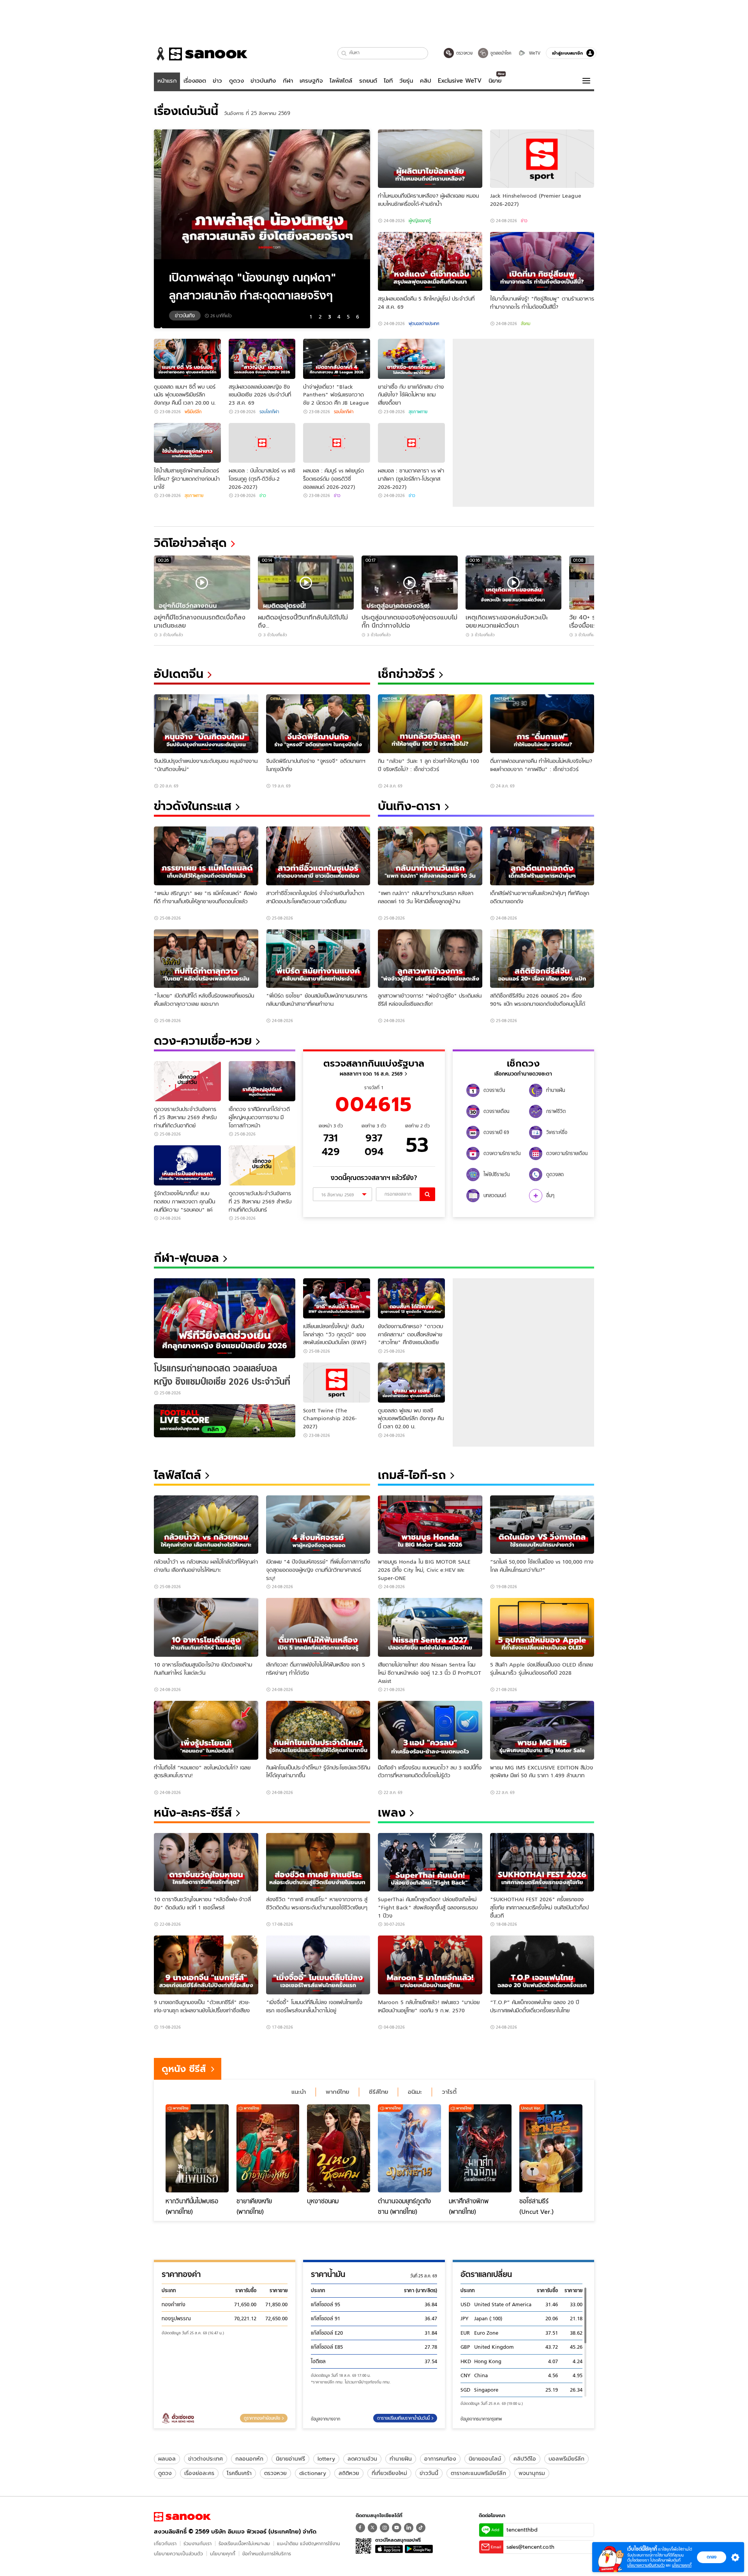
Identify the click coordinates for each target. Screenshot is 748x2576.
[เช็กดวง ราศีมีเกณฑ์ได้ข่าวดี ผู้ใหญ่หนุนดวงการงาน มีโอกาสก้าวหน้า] (262, 1081)
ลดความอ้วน (362, 2459)
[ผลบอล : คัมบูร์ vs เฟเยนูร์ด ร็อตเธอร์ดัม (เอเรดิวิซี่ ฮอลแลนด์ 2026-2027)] (337, 443)
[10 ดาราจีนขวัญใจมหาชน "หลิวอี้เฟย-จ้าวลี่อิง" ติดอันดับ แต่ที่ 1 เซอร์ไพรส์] (206, 1862)
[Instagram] (385, 2528)
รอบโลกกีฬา (269, 412)
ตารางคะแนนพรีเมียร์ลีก (478, 2473)
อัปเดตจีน (179, 674)
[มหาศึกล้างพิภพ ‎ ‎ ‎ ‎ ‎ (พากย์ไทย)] (480, 2148)
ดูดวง (236, 81)
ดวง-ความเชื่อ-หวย (203, 1041)
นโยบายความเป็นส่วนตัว (178, 2554)
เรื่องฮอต (195, 81)
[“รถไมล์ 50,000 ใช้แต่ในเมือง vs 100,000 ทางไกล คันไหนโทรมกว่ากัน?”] (542, 1525)
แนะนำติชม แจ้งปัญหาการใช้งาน (309, 2543)
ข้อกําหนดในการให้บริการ (267, 2554)
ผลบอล (167, 2459)
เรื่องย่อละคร (199, 2473)
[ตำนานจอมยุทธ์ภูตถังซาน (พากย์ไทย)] (409, 2148)
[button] (344, 53)
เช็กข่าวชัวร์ (406, 674)
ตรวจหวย (275, 2473)
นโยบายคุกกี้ (223, 2554)
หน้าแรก (167, 81)
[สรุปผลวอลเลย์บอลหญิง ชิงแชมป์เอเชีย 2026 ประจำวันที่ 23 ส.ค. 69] (262, 359)
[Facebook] (360, 2528)
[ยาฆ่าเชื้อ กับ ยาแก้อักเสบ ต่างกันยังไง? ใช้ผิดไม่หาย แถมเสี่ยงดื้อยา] (411, 359)
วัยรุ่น (406, 81)
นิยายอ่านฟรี (290, 2459)
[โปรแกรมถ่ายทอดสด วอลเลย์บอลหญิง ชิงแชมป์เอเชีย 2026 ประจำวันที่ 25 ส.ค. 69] (225, 1318)
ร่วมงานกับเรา (198, 2543)
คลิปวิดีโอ (525, 2459)
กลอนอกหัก (249, 2459)
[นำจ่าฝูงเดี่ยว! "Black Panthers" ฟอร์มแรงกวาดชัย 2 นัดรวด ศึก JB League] (337, 359)
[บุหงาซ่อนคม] (339, 2148)
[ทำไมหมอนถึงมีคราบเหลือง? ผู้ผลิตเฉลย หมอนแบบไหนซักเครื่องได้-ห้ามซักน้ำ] (430, 159)
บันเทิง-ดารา (409, 806)
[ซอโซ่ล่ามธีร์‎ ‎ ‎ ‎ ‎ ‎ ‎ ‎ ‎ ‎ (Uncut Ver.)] (551, 2148)
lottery (326, 2459)
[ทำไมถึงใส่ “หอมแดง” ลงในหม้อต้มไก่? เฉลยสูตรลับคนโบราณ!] (206, 1730)
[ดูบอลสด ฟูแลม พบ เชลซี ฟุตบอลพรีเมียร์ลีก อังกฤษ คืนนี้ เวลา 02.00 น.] (411, 1383)
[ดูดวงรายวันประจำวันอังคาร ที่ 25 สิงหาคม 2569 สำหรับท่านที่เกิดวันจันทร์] (262, 1165)
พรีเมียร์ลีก (193, 412)
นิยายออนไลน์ (485, 2459)
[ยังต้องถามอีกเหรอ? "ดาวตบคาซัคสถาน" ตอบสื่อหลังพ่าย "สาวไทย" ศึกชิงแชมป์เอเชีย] (411, 1298)
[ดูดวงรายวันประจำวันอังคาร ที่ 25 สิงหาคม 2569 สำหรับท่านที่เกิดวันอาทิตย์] (187, 1081)
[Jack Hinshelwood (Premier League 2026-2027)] (542, 159)
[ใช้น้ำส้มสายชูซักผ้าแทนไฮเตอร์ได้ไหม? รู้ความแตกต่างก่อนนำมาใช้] (187, 443)
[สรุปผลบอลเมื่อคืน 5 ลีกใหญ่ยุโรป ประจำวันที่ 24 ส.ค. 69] (430, 261)
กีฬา (288, 81)
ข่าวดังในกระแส (193, 806)
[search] (427, 1194)
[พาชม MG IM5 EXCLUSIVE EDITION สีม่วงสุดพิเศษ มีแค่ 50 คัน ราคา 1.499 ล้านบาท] (542, 1730)
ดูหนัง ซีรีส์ (184, 2069)
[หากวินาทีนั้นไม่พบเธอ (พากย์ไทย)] (197, 2148)
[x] (372, 2528)
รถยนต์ (368, 81)
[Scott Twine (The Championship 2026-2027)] (337, 1383)
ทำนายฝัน (401, 2459)
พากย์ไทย (337, 2092)
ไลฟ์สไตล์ (341, 81)
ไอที (388, 81)
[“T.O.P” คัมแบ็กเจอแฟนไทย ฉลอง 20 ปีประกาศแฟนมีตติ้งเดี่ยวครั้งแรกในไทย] (542, 1965)
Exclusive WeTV (460, 81)
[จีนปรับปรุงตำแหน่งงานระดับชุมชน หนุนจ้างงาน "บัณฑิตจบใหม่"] (206, 724)
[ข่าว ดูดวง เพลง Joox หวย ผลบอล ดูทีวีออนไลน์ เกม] (182, 2517)
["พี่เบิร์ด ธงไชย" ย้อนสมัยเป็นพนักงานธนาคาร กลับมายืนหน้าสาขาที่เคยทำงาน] (318, 959)
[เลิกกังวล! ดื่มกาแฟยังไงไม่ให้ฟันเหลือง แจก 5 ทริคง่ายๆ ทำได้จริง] (318, 1627)
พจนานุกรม (532, 2473)
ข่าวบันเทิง (263, 81)
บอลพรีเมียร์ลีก (566, 2459)
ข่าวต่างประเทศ (206, 2459)
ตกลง (712, 2557)
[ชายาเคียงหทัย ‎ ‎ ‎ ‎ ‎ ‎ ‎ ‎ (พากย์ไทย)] (268, 2148)
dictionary (313, 2473)
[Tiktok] (421, 2528)
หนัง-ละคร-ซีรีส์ (193, 1813)
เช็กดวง (523, 1063)
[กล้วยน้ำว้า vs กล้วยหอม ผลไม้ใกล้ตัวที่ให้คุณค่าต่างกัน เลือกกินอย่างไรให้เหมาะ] (206, 1525)
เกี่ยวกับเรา (165, 2543)
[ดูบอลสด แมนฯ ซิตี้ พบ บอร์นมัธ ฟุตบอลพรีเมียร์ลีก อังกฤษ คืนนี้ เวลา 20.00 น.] (187, 359)
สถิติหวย (349, 2473)
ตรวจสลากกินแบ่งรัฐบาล (374, 1063)
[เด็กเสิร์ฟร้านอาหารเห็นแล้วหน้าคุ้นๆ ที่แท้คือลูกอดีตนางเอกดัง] (542, 856)
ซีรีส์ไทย (378, 2092)
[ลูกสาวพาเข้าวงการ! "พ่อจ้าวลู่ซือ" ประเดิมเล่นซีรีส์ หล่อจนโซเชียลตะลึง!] (430, 959)
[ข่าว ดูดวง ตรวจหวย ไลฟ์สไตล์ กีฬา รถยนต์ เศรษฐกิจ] (201, 54)
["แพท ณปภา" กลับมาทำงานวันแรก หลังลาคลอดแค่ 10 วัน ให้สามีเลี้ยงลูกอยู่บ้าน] (430, 856)
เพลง (392, 1813)
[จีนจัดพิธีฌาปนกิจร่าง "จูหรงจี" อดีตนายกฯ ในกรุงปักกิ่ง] (318, 724)
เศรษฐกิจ (311, 81)
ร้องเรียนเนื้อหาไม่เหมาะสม (244, 2543)
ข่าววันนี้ (429, 2473)
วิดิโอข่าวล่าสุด (190, 543)
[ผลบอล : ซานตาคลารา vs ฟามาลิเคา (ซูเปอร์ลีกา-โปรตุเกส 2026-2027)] (411, 443)
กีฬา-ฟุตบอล (186, 1258)
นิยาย (495, 81)
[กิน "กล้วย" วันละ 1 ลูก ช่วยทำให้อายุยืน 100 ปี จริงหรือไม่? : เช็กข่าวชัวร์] (430, 724)
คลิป (426, 81)
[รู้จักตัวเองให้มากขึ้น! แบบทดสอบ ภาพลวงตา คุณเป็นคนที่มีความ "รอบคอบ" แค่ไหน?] (187, 1165)
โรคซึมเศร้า (239, 2473)
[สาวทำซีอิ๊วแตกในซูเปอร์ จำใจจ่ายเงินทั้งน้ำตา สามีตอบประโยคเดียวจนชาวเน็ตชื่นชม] (318, 856)
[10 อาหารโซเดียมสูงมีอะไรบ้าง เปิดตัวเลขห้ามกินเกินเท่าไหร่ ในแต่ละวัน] (206, 1627)
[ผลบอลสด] (225, 1421)
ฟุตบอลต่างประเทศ (424, 324)
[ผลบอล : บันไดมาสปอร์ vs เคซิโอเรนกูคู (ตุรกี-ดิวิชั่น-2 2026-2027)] (262, 443)
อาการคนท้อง (440, 2459)
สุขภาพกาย (418, 412)
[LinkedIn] (409, 2528)
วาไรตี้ (449, 2092)
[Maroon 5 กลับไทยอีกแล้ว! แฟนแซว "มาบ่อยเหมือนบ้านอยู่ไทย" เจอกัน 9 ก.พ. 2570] (430, 1965)
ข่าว (217, 81)
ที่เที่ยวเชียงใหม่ (389, 2473)
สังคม (526, 324)
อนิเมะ (415, 2092)
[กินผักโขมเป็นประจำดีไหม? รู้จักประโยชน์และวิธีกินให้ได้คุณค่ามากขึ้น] (318, 1730)
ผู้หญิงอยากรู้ (420, 221)
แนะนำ (299, 2092)
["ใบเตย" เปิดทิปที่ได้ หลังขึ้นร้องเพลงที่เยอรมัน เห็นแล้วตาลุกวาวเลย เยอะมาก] (206, 959)
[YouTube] (397, 2528)
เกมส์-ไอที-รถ (412, 1475)
